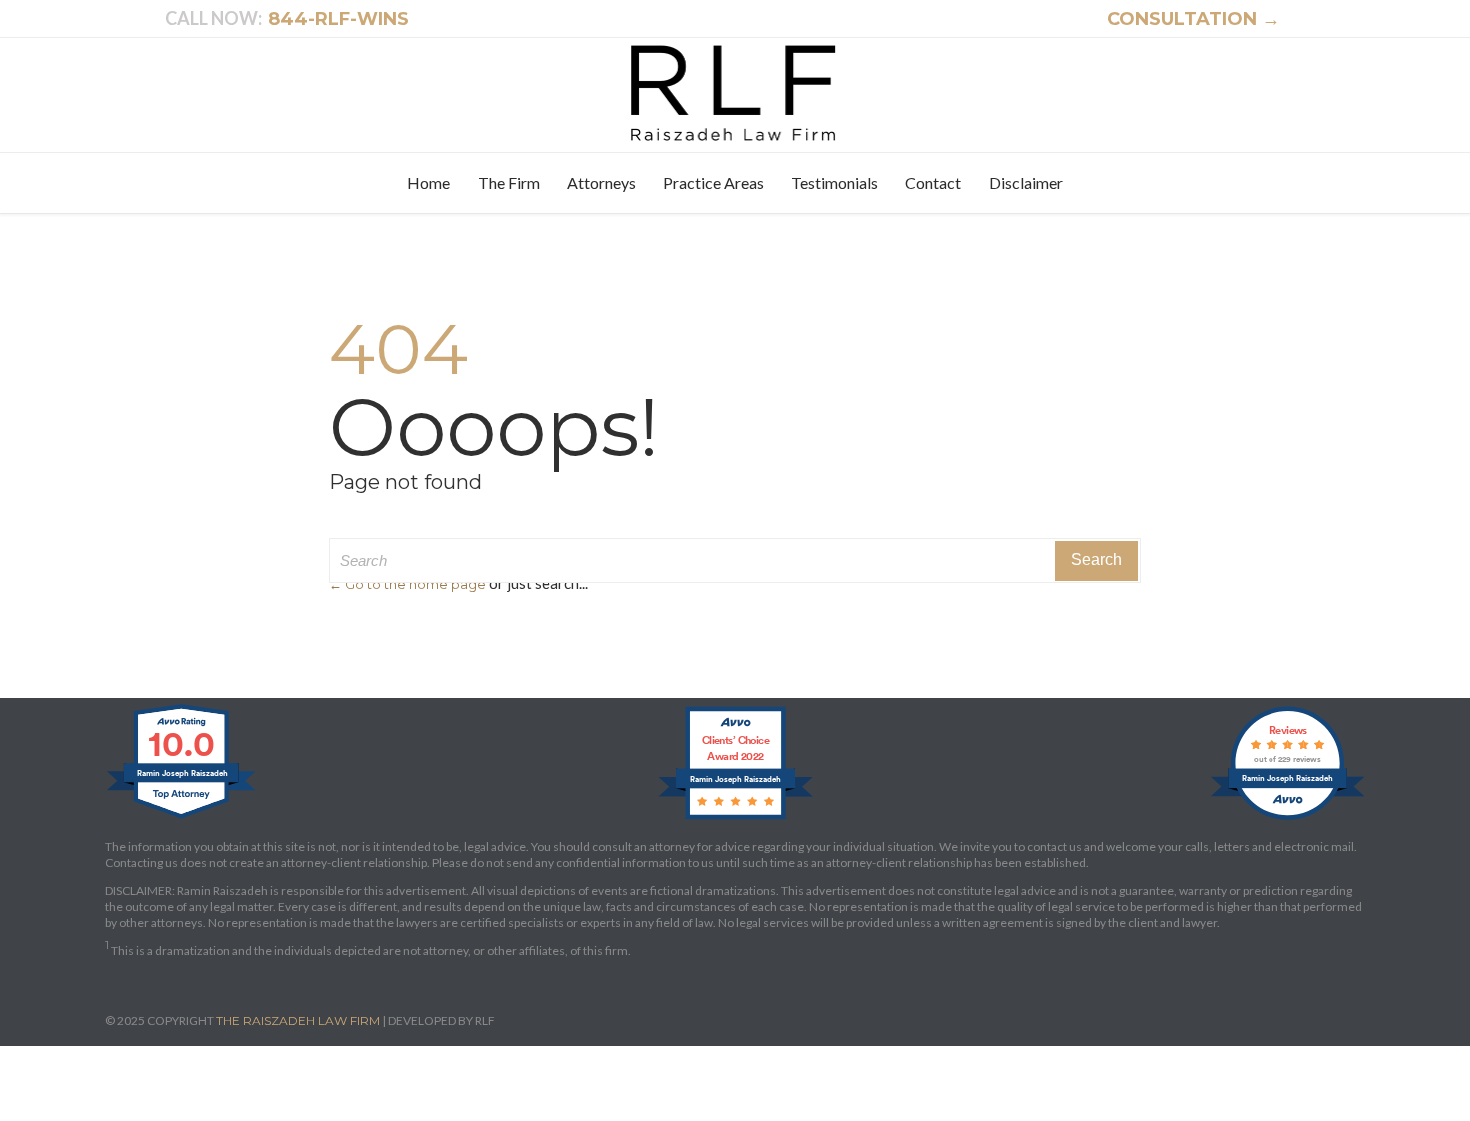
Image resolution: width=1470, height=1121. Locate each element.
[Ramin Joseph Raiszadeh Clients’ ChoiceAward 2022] (735, 818)
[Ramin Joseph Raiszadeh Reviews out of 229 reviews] (1287, 818)
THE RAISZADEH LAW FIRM (298, 1020)
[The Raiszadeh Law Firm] (735, 93)
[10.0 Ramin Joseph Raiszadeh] (182, 818)
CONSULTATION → (1182, 19)
